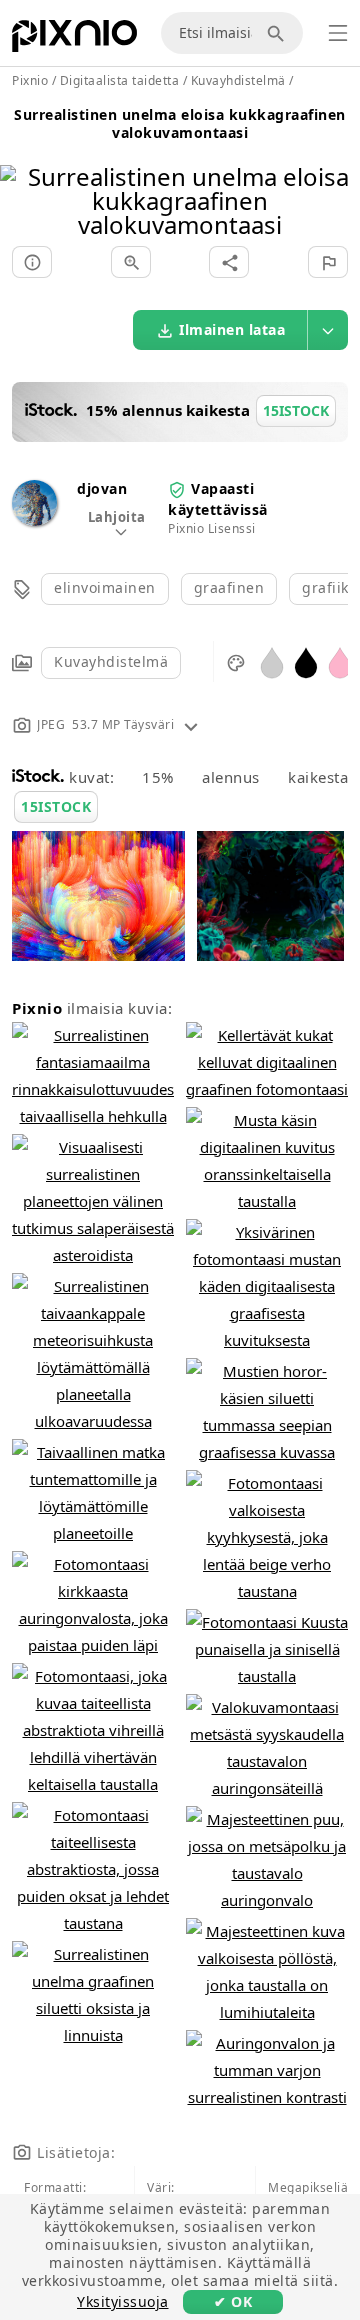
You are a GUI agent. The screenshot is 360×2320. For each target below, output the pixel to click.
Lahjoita (117, 517)
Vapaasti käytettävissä (218, 498)
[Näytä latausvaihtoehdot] (328, 330)
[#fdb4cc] (340, 661)
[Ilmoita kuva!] (328, 262)
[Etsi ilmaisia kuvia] (279, 33)
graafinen (229, 587)
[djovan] (34, 520)
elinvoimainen (105, 587)
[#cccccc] (272, 661)
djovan (102, 488)
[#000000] (306, 661)
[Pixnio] (74, 40)
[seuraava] (337, 175)
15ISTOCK (56, 806)
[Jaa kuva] (229, 262)
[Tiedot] (32, 262)
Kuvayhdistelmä (111, 661)
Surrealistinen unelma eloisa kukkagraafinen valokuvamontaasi (180, 123)
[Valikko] (338, 33)
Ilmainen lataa (232, 329)
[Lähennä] (131, 262)
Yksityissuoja (123, 2301)
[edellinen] (22, 175)
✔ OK (233, 2301)
